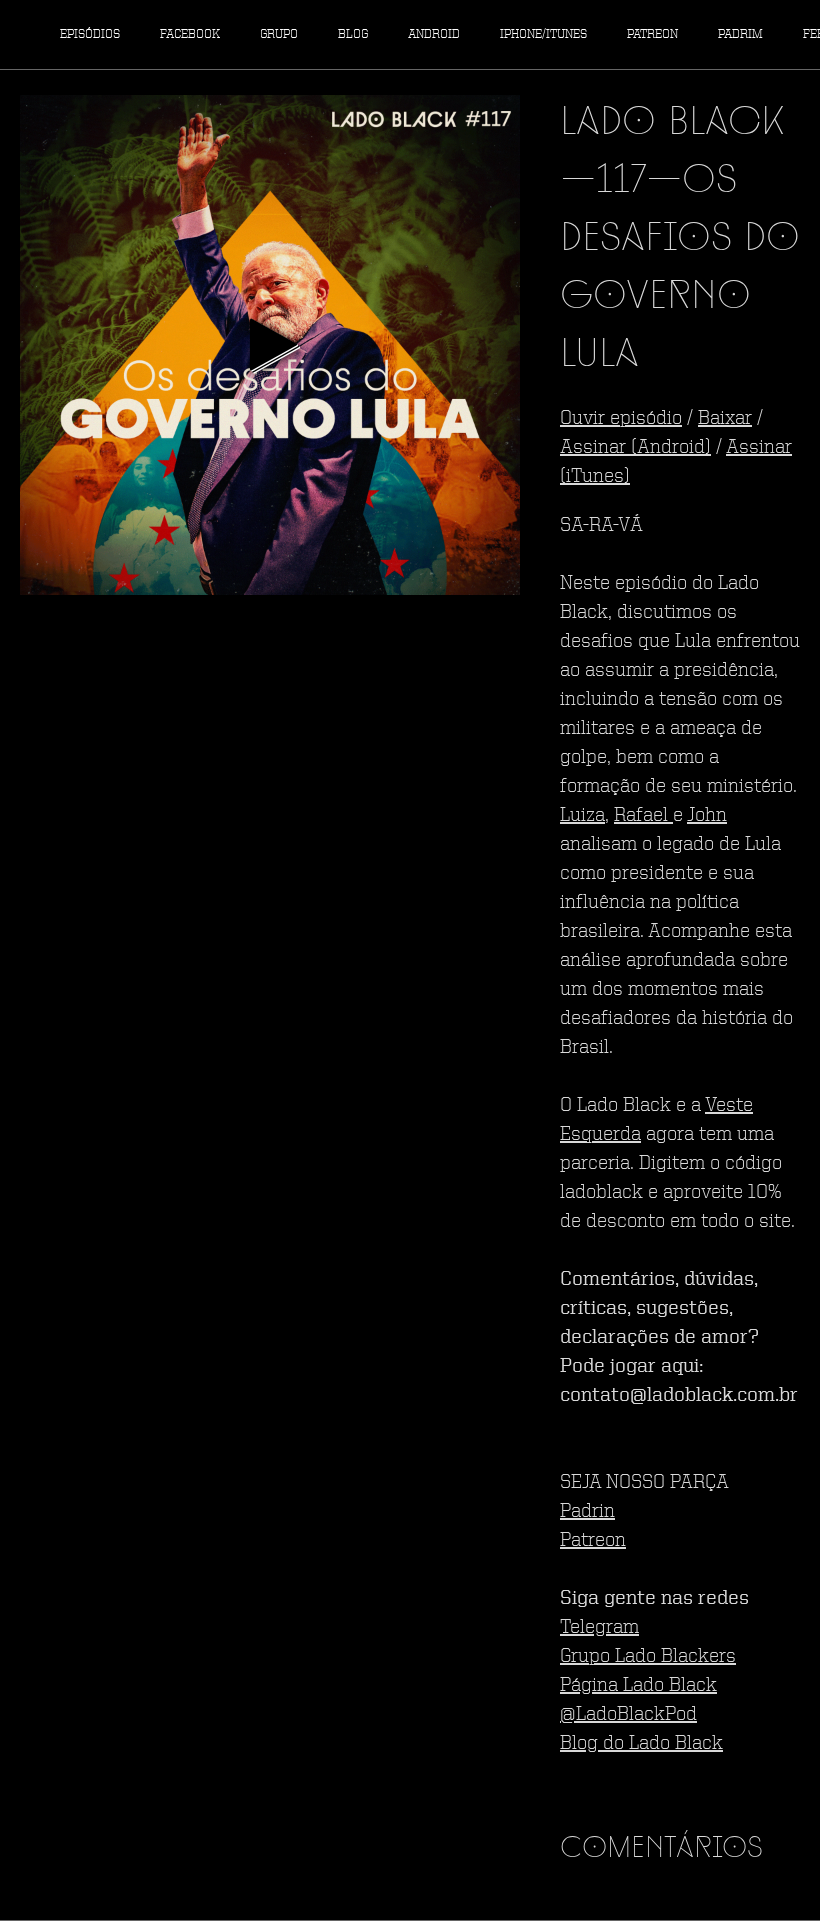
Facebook (190, 34)
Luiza (582, 816)
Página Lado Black (638, 1686)
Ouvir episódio (621, 419)
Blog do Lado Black (641, 1744)
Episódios (90, 34)
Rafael (643, 816)
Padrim (740, 34)
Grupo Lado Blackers (648, 1657)
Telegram (599, 1628)
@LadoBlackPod (628, 1715)
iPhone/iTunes (543, 34)
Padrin (587, 1512)
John (707, 816)
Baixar (725, 419)
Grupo (279, 34)
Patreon (652, 34)
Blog (353, 34)
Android (434, 34)
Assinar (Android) (635, 448)
